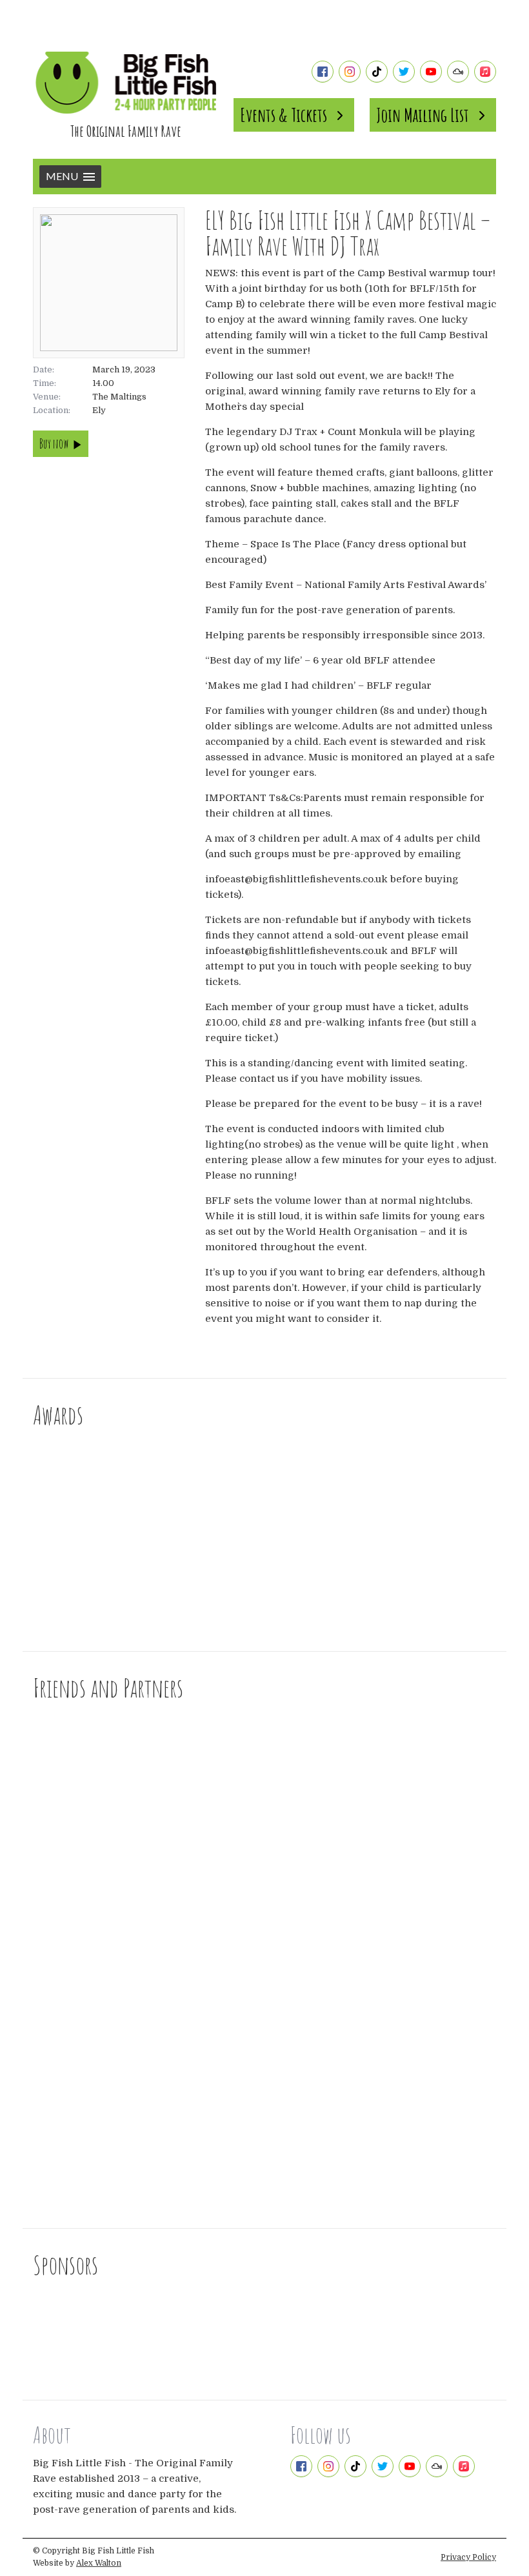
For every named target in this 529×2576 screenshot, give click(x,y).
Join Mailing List (423, 115)
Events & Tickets (284, 115)
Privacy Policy (468, 2557)
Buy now (54, 444)
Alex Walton (99, 2563)
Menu (62, 176)
